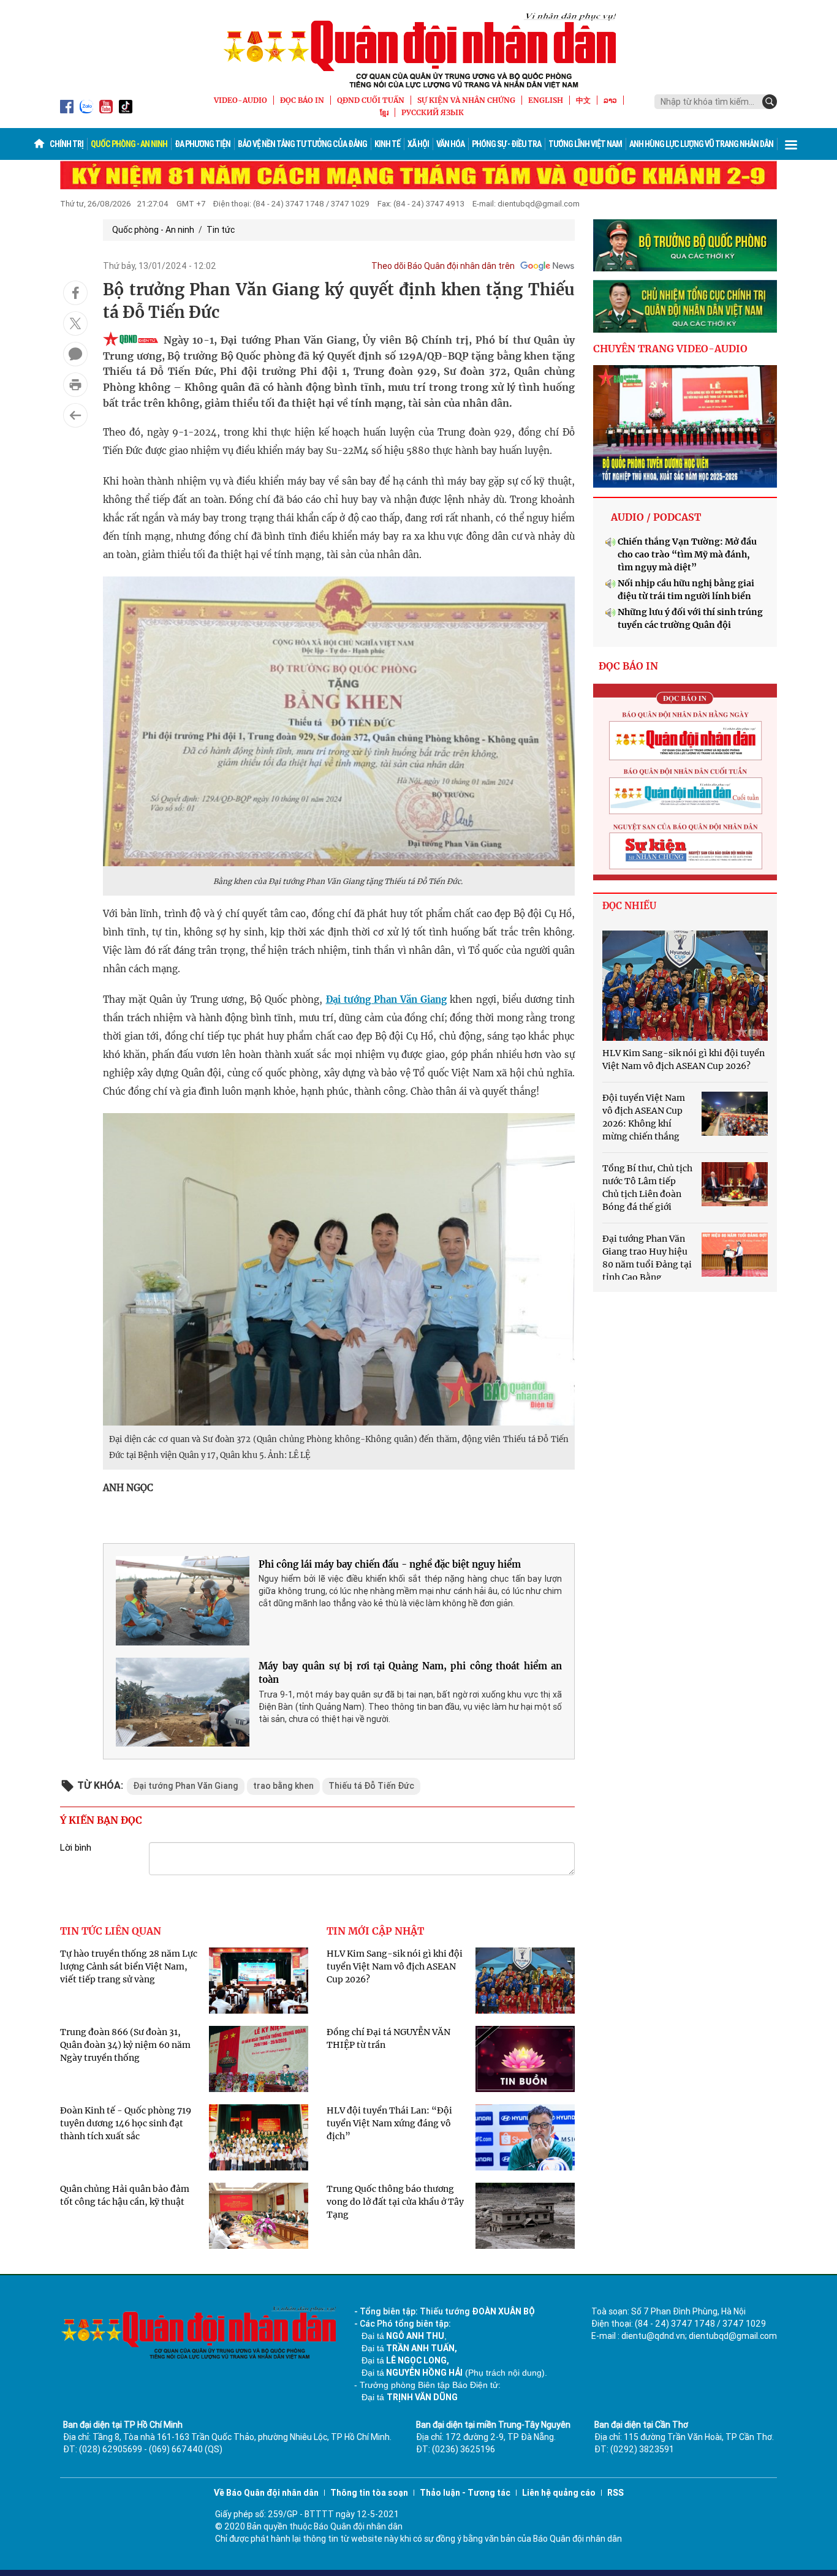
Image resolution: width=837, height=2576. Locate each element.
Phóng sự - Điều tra (506, 144)
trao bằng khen (283, 1786)
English (546, 100)
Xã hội (418, 144)
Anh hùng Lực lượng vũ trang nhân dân (701, 144)
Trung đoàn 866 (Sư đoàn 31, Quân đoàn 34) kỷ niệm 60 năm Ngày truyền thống (125, 2045)
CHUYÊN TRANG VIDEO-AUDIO (670, 349)
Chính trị (66, 144)
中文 (583, 100)
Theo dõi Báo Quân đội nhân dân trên (443, 266)
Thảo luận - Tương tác (465, 2493)
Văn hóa (450, 144)
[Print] (75, 385)
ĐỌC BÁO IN (302, 100)
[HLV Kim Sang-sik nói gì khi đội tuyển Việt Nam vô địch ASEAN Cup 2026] (685, 986)
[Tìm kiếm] (770, 102)
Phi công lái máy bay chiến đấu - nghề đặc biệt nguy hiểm (390, 1564)
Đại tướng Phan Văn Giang (387, 999)
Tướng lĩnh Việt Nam (585, 144)
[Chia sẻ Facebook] (75, 293)
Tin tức (221, 230)
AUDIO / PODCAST (656, 517)
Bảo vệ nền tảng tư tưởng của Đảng (302, 144)
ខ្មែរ (384, 112)
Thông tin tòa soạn (369, 2493)
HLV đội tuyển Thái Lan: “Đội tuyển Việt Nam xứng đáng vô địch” (389, 2123)
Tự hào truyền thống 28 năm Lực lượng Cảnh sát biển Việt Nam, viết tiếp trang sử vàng (129, 1966)
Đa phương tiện (203, 144)
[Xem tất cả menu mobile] (791, 144)
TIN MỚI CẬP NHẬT (375, 1931)
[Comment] (75, 354)
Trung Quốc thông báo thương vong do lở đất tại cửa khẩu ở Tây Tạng (395, 2202)
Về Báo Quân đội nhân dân (266, 2493)
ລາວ (610, 100)
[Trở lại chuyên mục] (75, 415)
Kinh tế (387, 144)
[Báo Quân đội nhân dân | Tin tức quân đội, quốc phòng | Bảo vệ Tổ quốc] (418, 50)
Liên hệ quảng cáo (559, 2493)
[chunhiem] (685, 306)
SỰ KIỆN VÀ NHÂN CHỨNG (466, 100)
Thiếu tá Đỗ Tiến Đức (371, 1786)
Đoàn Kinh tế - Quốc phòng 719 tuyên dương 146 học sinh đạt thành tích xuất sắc (126, 2123)
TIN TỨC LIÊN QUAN (111, 1931)
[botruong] (685, 246)
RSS (615, 2493)
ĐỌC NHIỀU (629, 906)
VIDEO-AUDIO (240, 100)
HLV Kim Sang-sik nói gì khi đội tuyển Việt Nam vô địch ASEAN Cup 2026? (395, 1966)
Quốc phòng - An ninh (129, 144)
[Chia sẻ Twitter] (75, 323)
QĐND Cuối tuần (371, 100)
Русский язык (433, 112)
